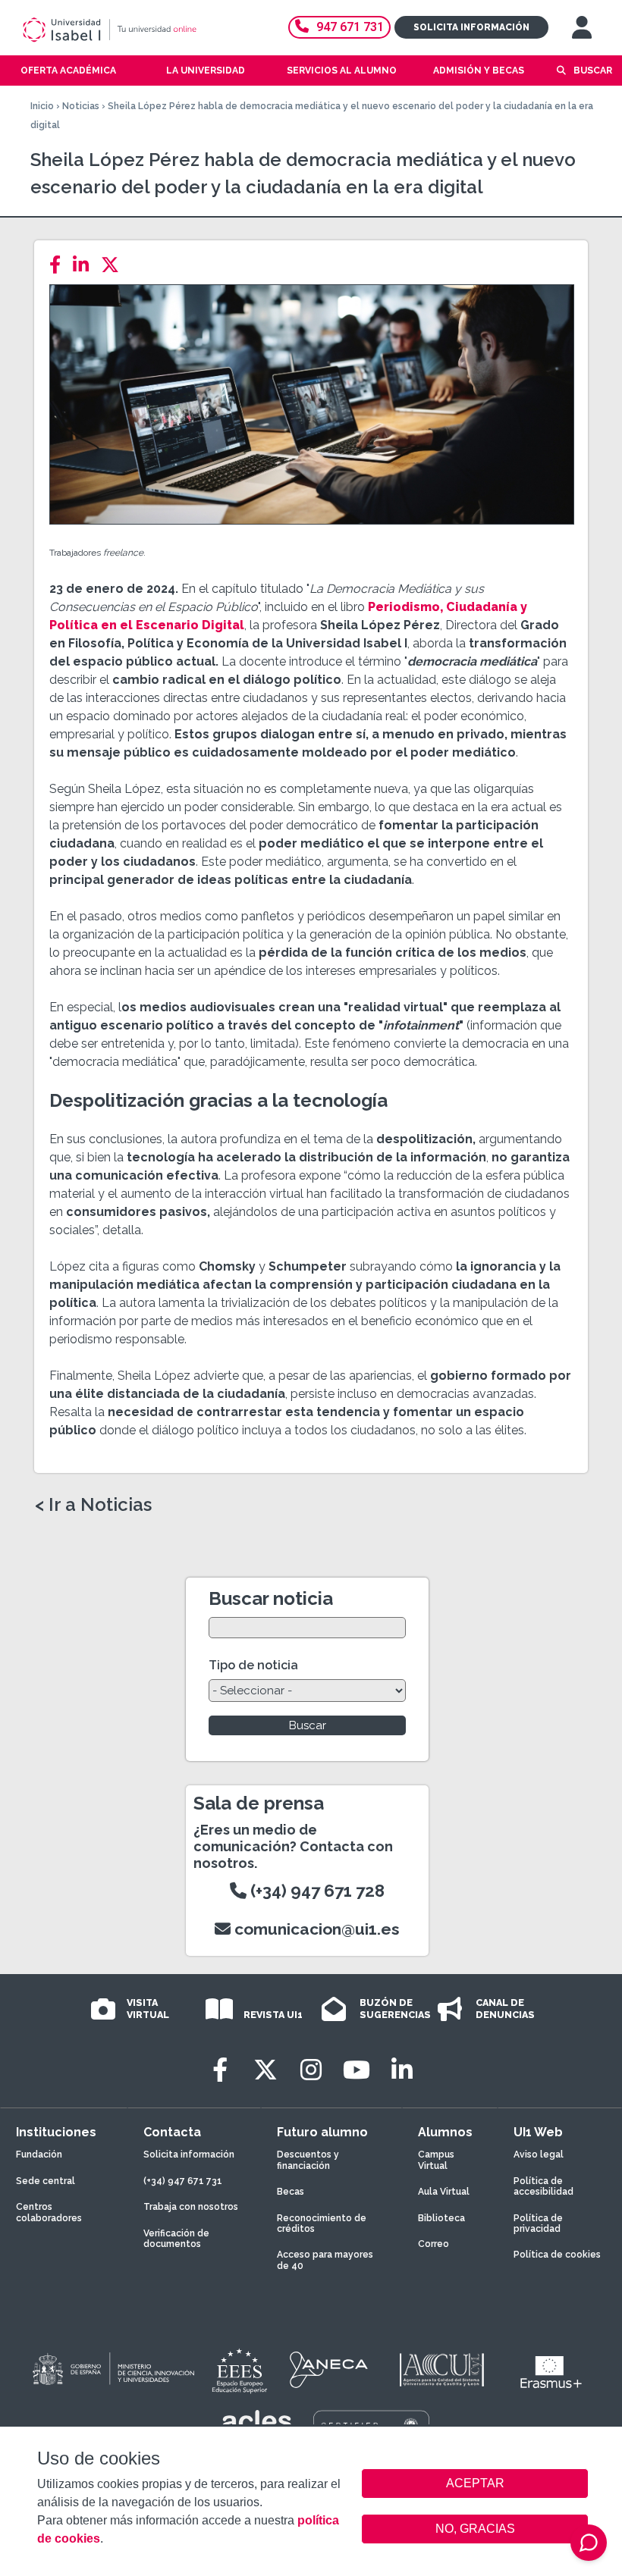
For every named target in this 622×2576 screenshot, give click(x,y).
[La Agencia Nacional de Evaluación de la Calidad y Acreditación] (329, 2370)
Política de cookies (557, 2255)
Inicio (42, 106)
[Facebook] (60, 265)
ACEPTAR (475, 2484)
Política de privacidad (538, 2223)
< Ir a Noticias (93, 1505)
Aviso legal (539, 2155)
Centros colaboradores (49, 2212)
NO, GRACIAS (475, 2529)
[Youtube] (357, 2070)
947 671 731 (350, 27)
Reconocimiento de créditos (322, 2223)
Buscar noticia (271, 1598)
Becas (291, 2192)
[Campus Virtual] (582, 27)
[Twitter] (115, 265)
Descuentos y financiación (308, 2160)
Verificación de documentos (176, 2239)
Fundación (39, 2155)
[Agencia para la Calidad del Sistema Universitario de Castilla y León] (441, 2370)
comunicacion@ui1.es (315, 1929)
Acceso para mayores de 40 (325, 2260)
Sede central (46, 2181)
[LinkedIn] (85, 265)
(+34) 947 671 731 (183, 2181)
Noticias (81, 106)
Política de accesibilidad (543, 2186)
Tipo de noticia (253, 1665)
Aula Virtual (444, 2192)
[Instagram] (311, 2070)
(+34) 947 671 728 (316, 1891)
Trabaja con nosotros (191, 2207)
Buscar (593, 71)
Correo (434, 2244)
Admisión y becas (479, 71)
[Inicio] (132, 30)
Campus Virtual (436, 2160)
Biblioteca (441, 2218)
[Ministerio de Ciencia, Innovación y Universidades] (112, 2370)
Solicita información (471, 27)
